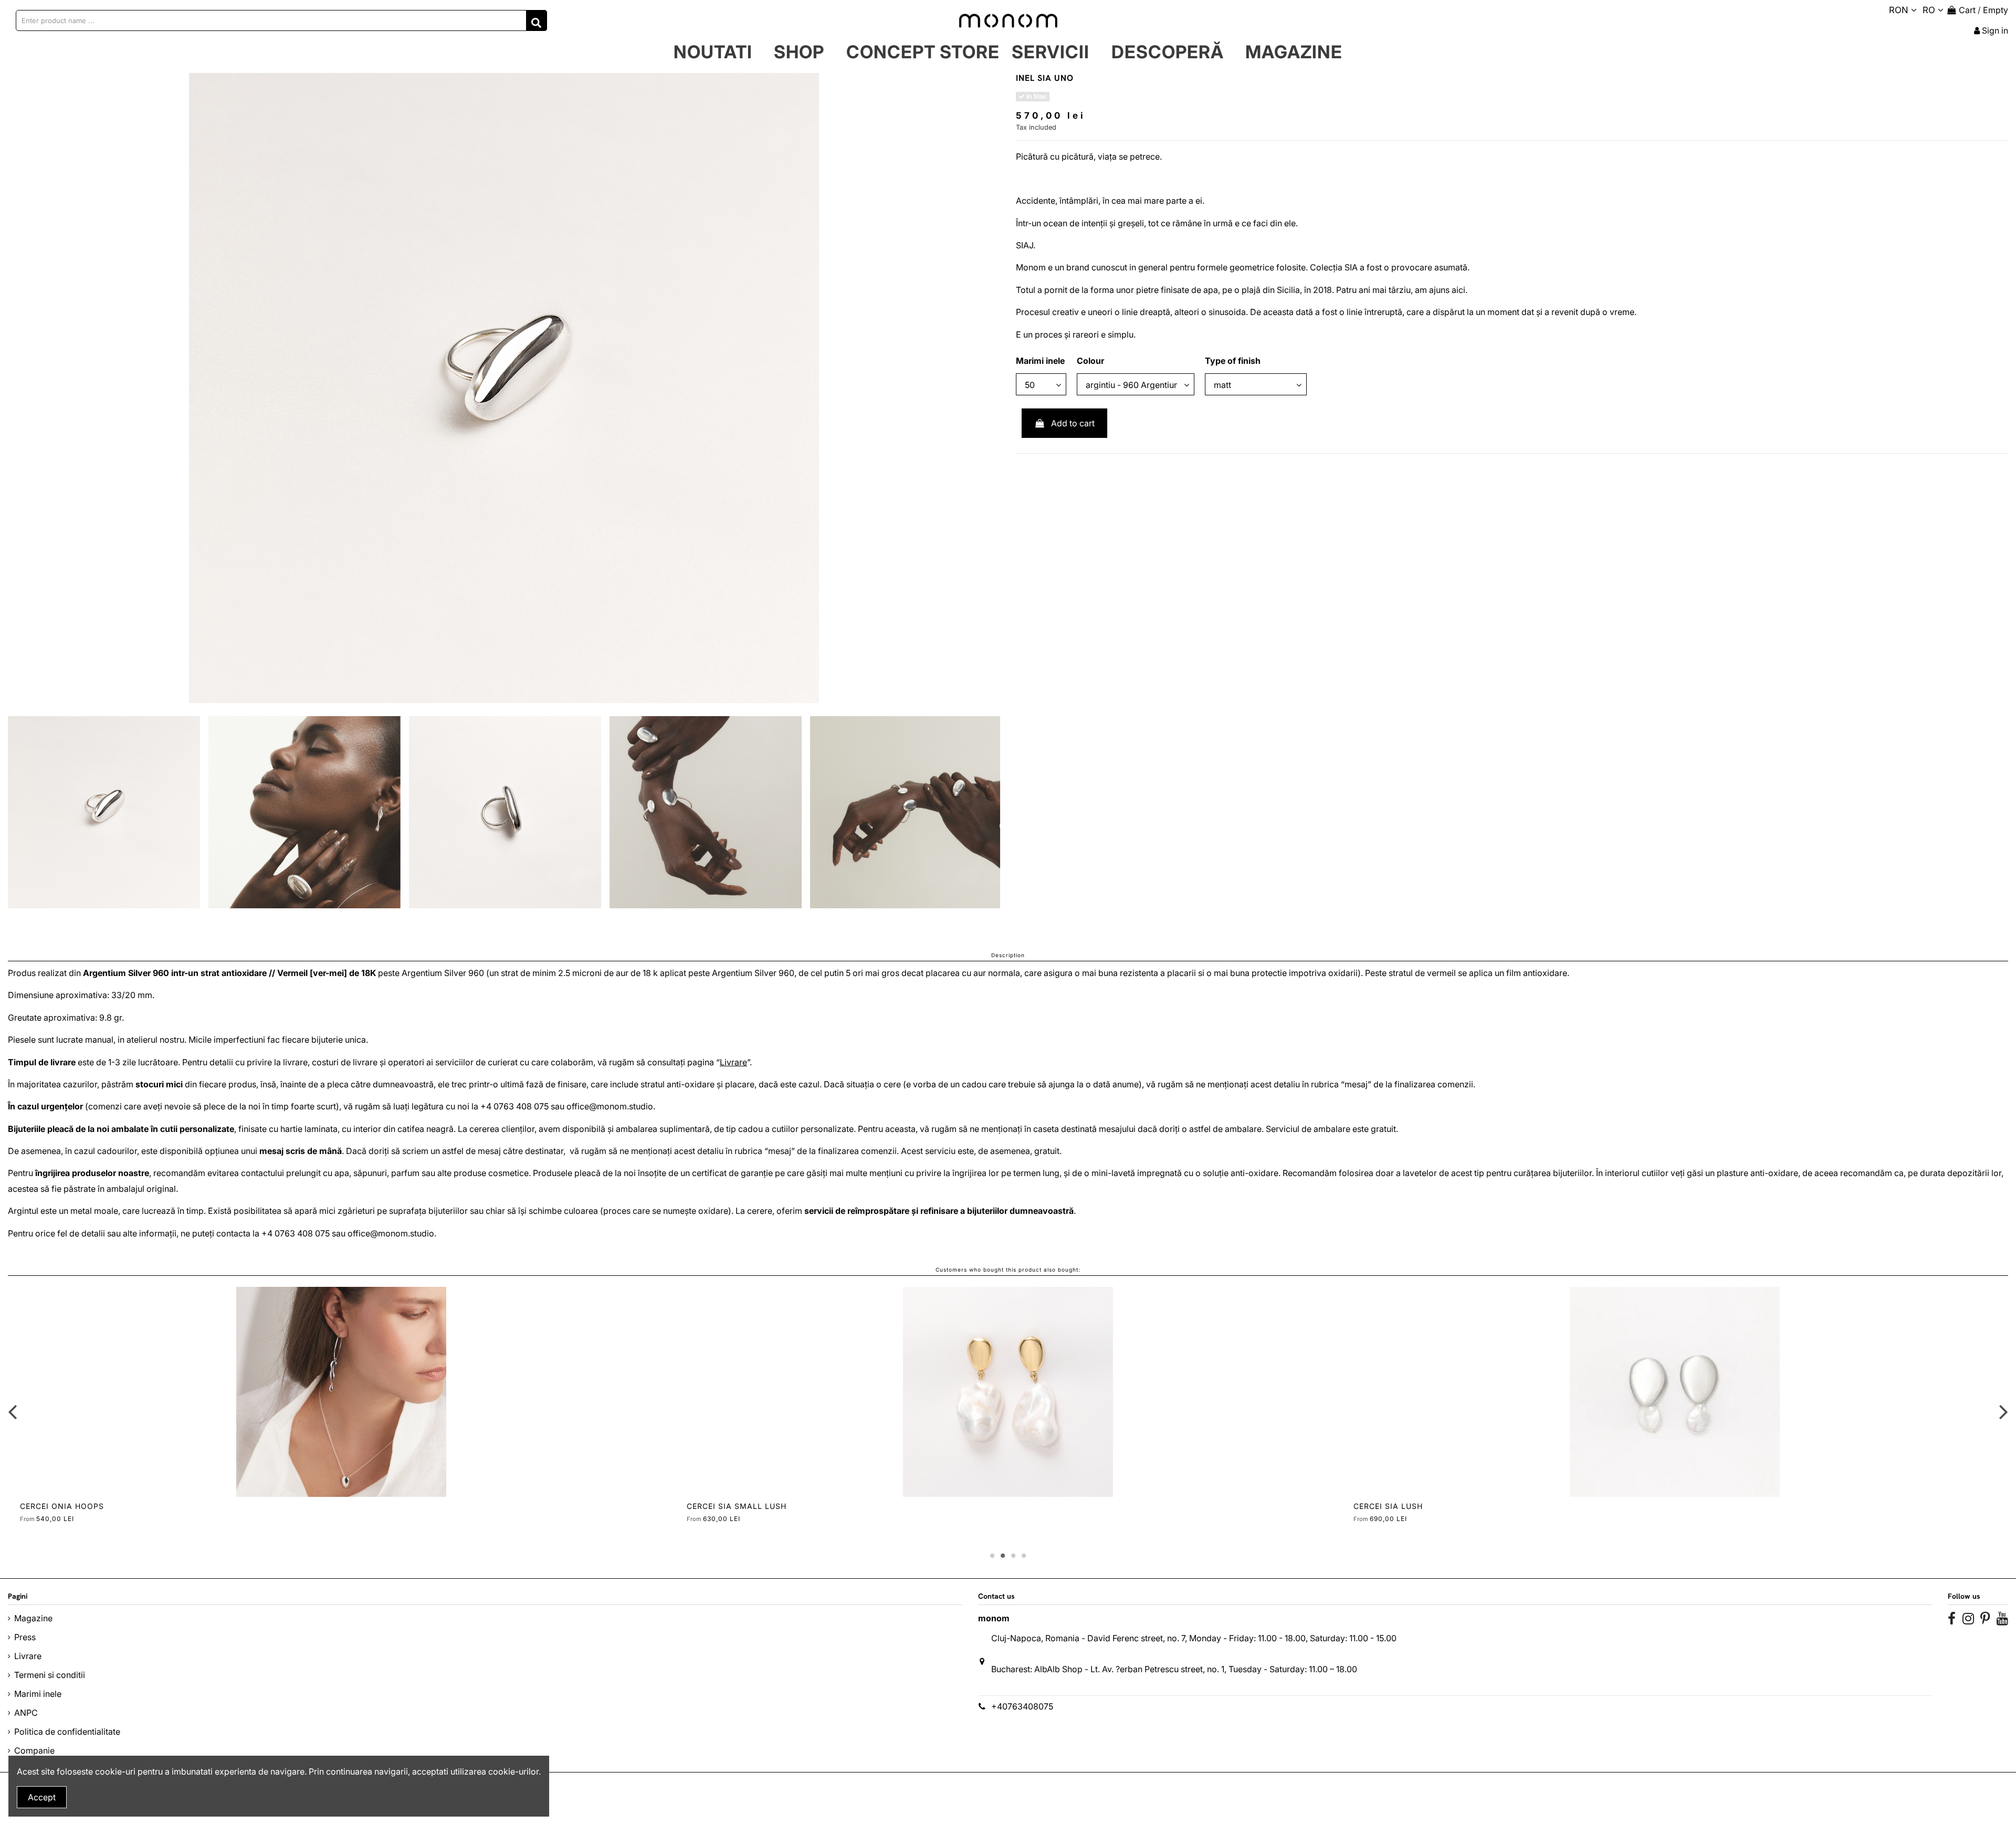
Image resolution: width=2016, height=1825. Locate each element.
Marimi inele (38, 1694)
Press (25, 1637)
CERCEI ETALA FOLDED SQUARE (750, 1506)
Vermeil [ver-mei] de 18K (327, 973)
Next (2003, 1412)
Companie (34, 1750)
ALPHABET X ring (1390, 1506)
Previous (13, 1412)
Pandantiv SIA (52, 1506)
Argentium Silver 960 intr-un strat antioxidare (175, 973)
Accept (42, 1797)
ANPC (26, 1713)
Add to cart (1073, 423)
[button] (799, 52)
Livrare (733, 1062)
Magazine (33, 1618)
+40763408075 (1022, 1706)
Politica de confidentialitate (67, 1732)
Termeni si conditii (50, 1675)
